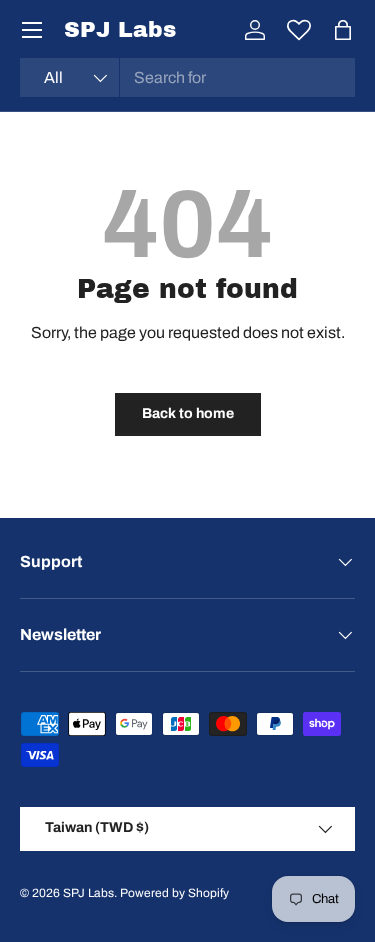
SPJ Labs (88, 893)
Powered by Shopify (174, 893)
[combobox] (187, 77)
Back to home (188, 413)
